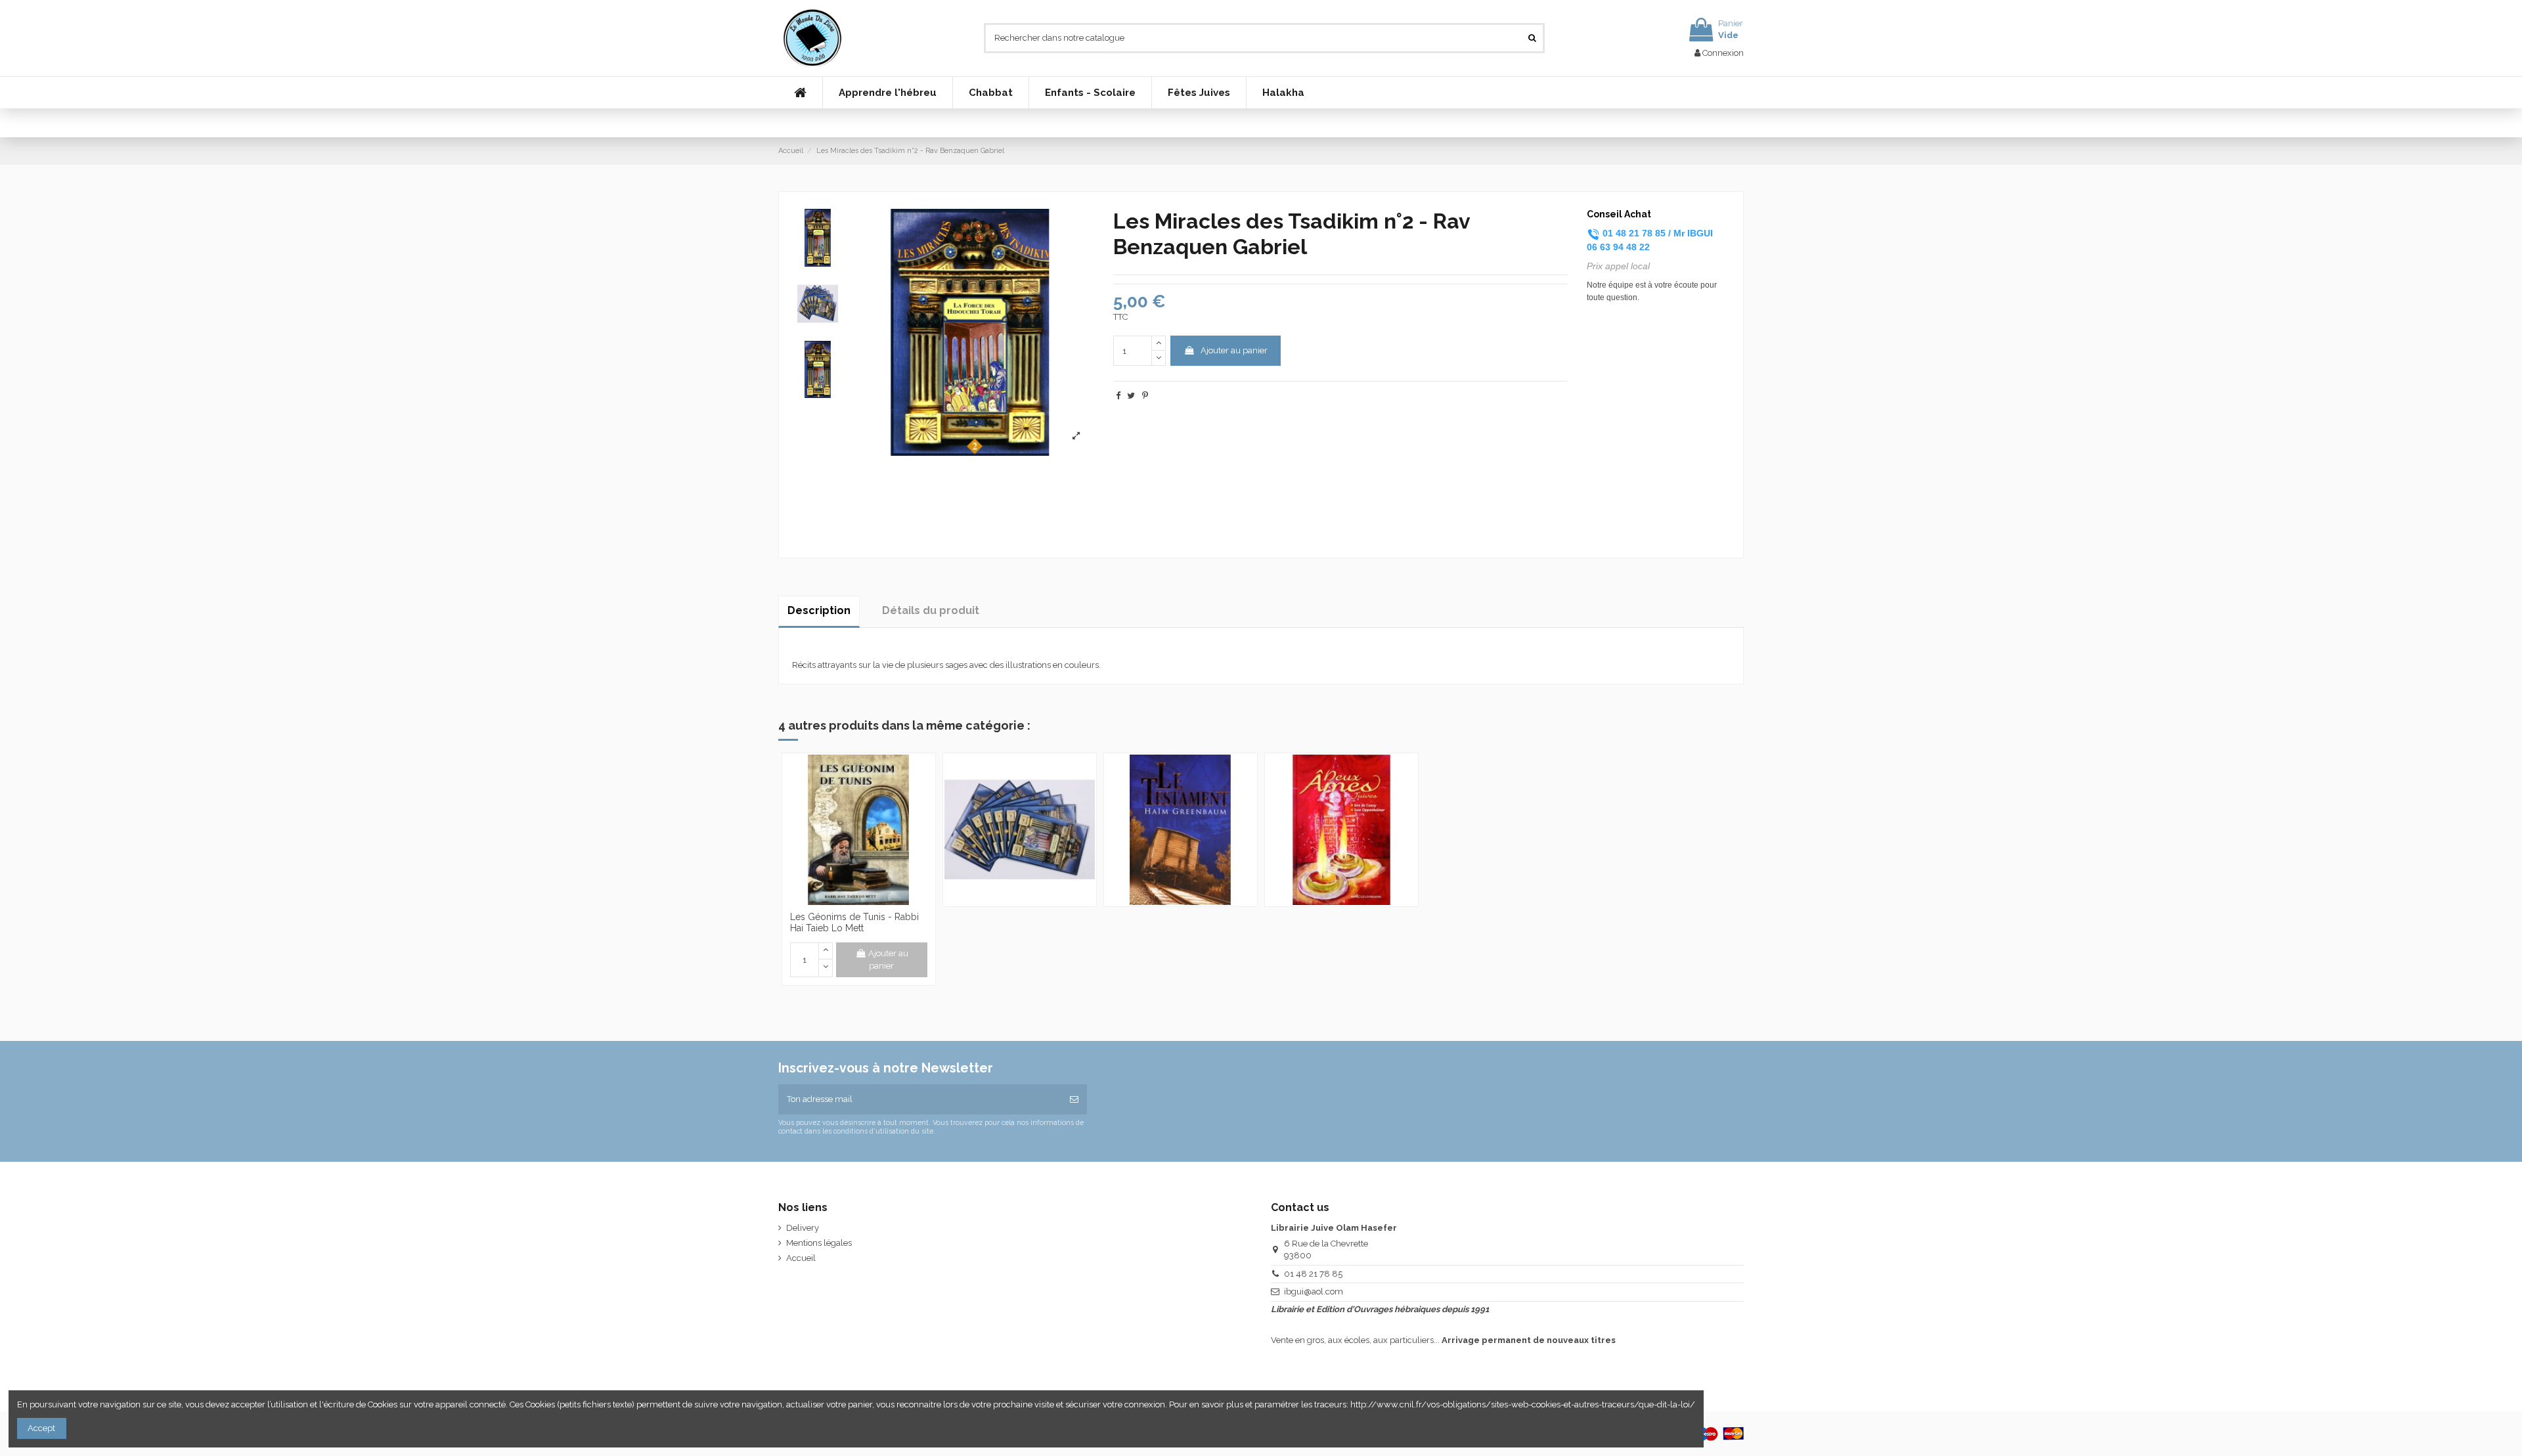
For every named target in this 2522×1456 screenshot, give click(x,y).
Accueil (801, 1258)
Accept (41, 1428)
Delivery (803, 1228)
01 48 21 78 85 (1313, 1274)
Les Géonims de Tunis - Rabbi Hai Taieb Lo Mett (854, 922)
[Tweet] (1131, 396)
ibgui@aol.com (1314, 1291)
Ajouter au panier (1234, 350)
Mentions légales (819, 1243)
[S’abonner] (1074, 1099)
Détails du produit (931, 610)
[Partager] (1118, 396)
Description (819, 610)
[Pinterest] (1145, 396)
